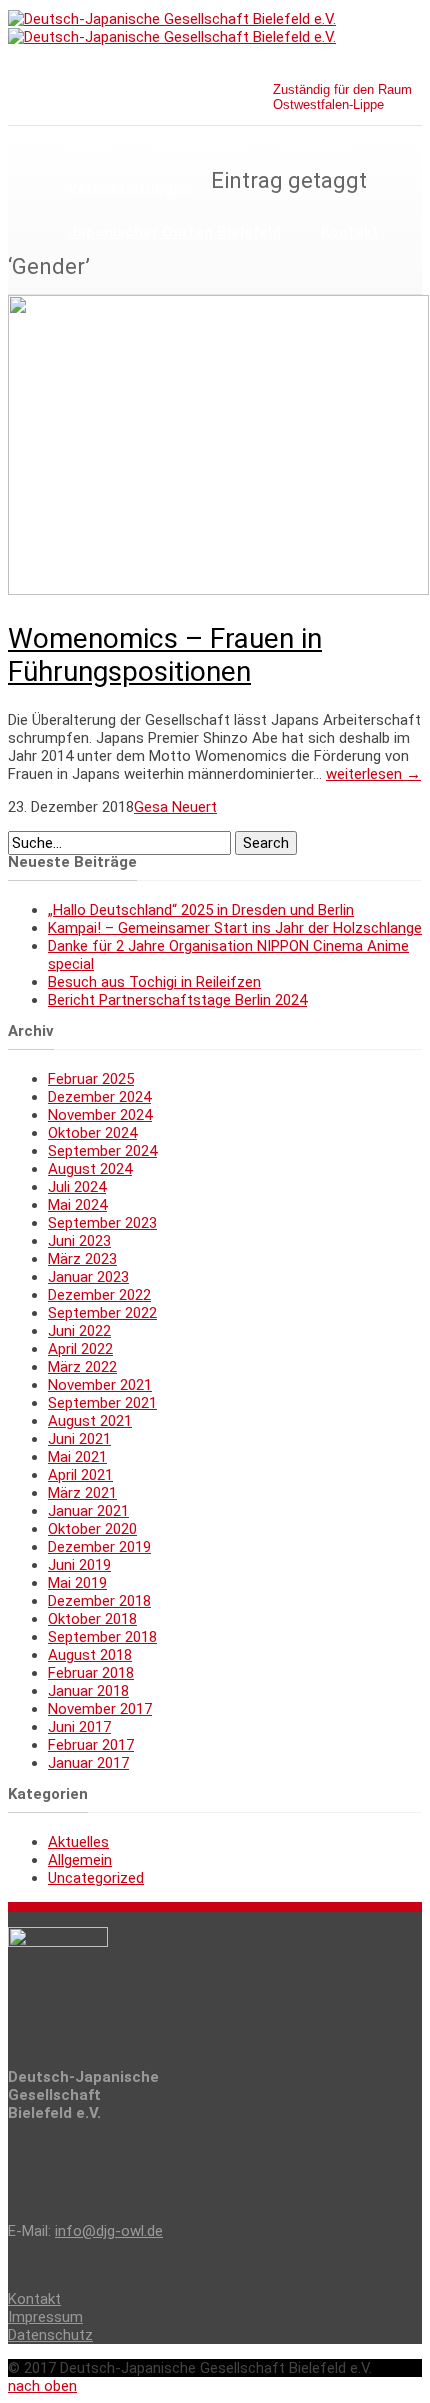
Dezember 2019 (99, 1547)
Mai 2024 (77, 1205)
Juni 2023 (79, 1241)
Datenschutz (50, 2335)
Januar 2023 (88, 1277)
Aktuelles (318, 146)
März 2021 (82, 1493)
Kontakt (350, 232)
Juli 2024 (77, 1187)
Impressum (45, 2317)
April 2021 (80, 1475)
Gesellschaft (197, 146)
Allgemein (80, 1860)
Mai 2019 (77, 1583)
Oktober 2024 (92, 1133)
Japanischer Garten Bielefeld (174, 232)
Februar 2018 (91, 1673)
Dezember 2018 (99, 1601)
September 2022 (102, 1313)
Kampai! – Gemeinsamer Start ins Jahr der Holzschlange (235, 928)
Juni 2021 (79, 1439)
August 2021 (90, 1421)
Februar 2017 (91, 1745)
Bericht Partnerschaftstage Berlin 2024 (177, 1000)
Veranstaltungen (129, 189)
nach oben (42, 2386)
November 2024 (100, 1115)
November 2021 (100, 1385)
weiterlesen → (373, 774)
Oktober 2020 (92, 1529)
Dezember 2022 (99, 1295)
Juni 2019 (79, 1565)
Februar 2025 (91, 1079)
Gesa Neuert (175, 807)
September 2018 (102, 1637)
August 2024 (90, 1169)
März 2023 (82, 1259)
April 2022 (80, 1349)
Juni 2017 (79, 1727)
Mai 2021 (77, 1457)
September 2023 (102, 1223)
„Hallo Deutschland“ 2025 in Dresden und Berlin (201, 910)
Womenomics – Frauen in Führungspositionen (165, 655)
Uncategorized (96, 1878)
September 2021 (102, 1403)
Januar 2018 (88, 1691)
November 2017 (100, 1709)
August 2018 (90, 1655)
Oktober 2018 (92, 1619)
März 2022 (82, 1367)
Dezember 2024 (99, 1097)
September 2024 (102, 1151)
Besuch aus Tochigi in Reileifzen (154, 982)
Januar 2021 (88, 1511)
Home (89, 146)
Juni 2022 (79, 1331)
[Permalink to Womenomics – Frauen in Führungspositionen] (218, 590)
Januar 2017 (88, 1763)
